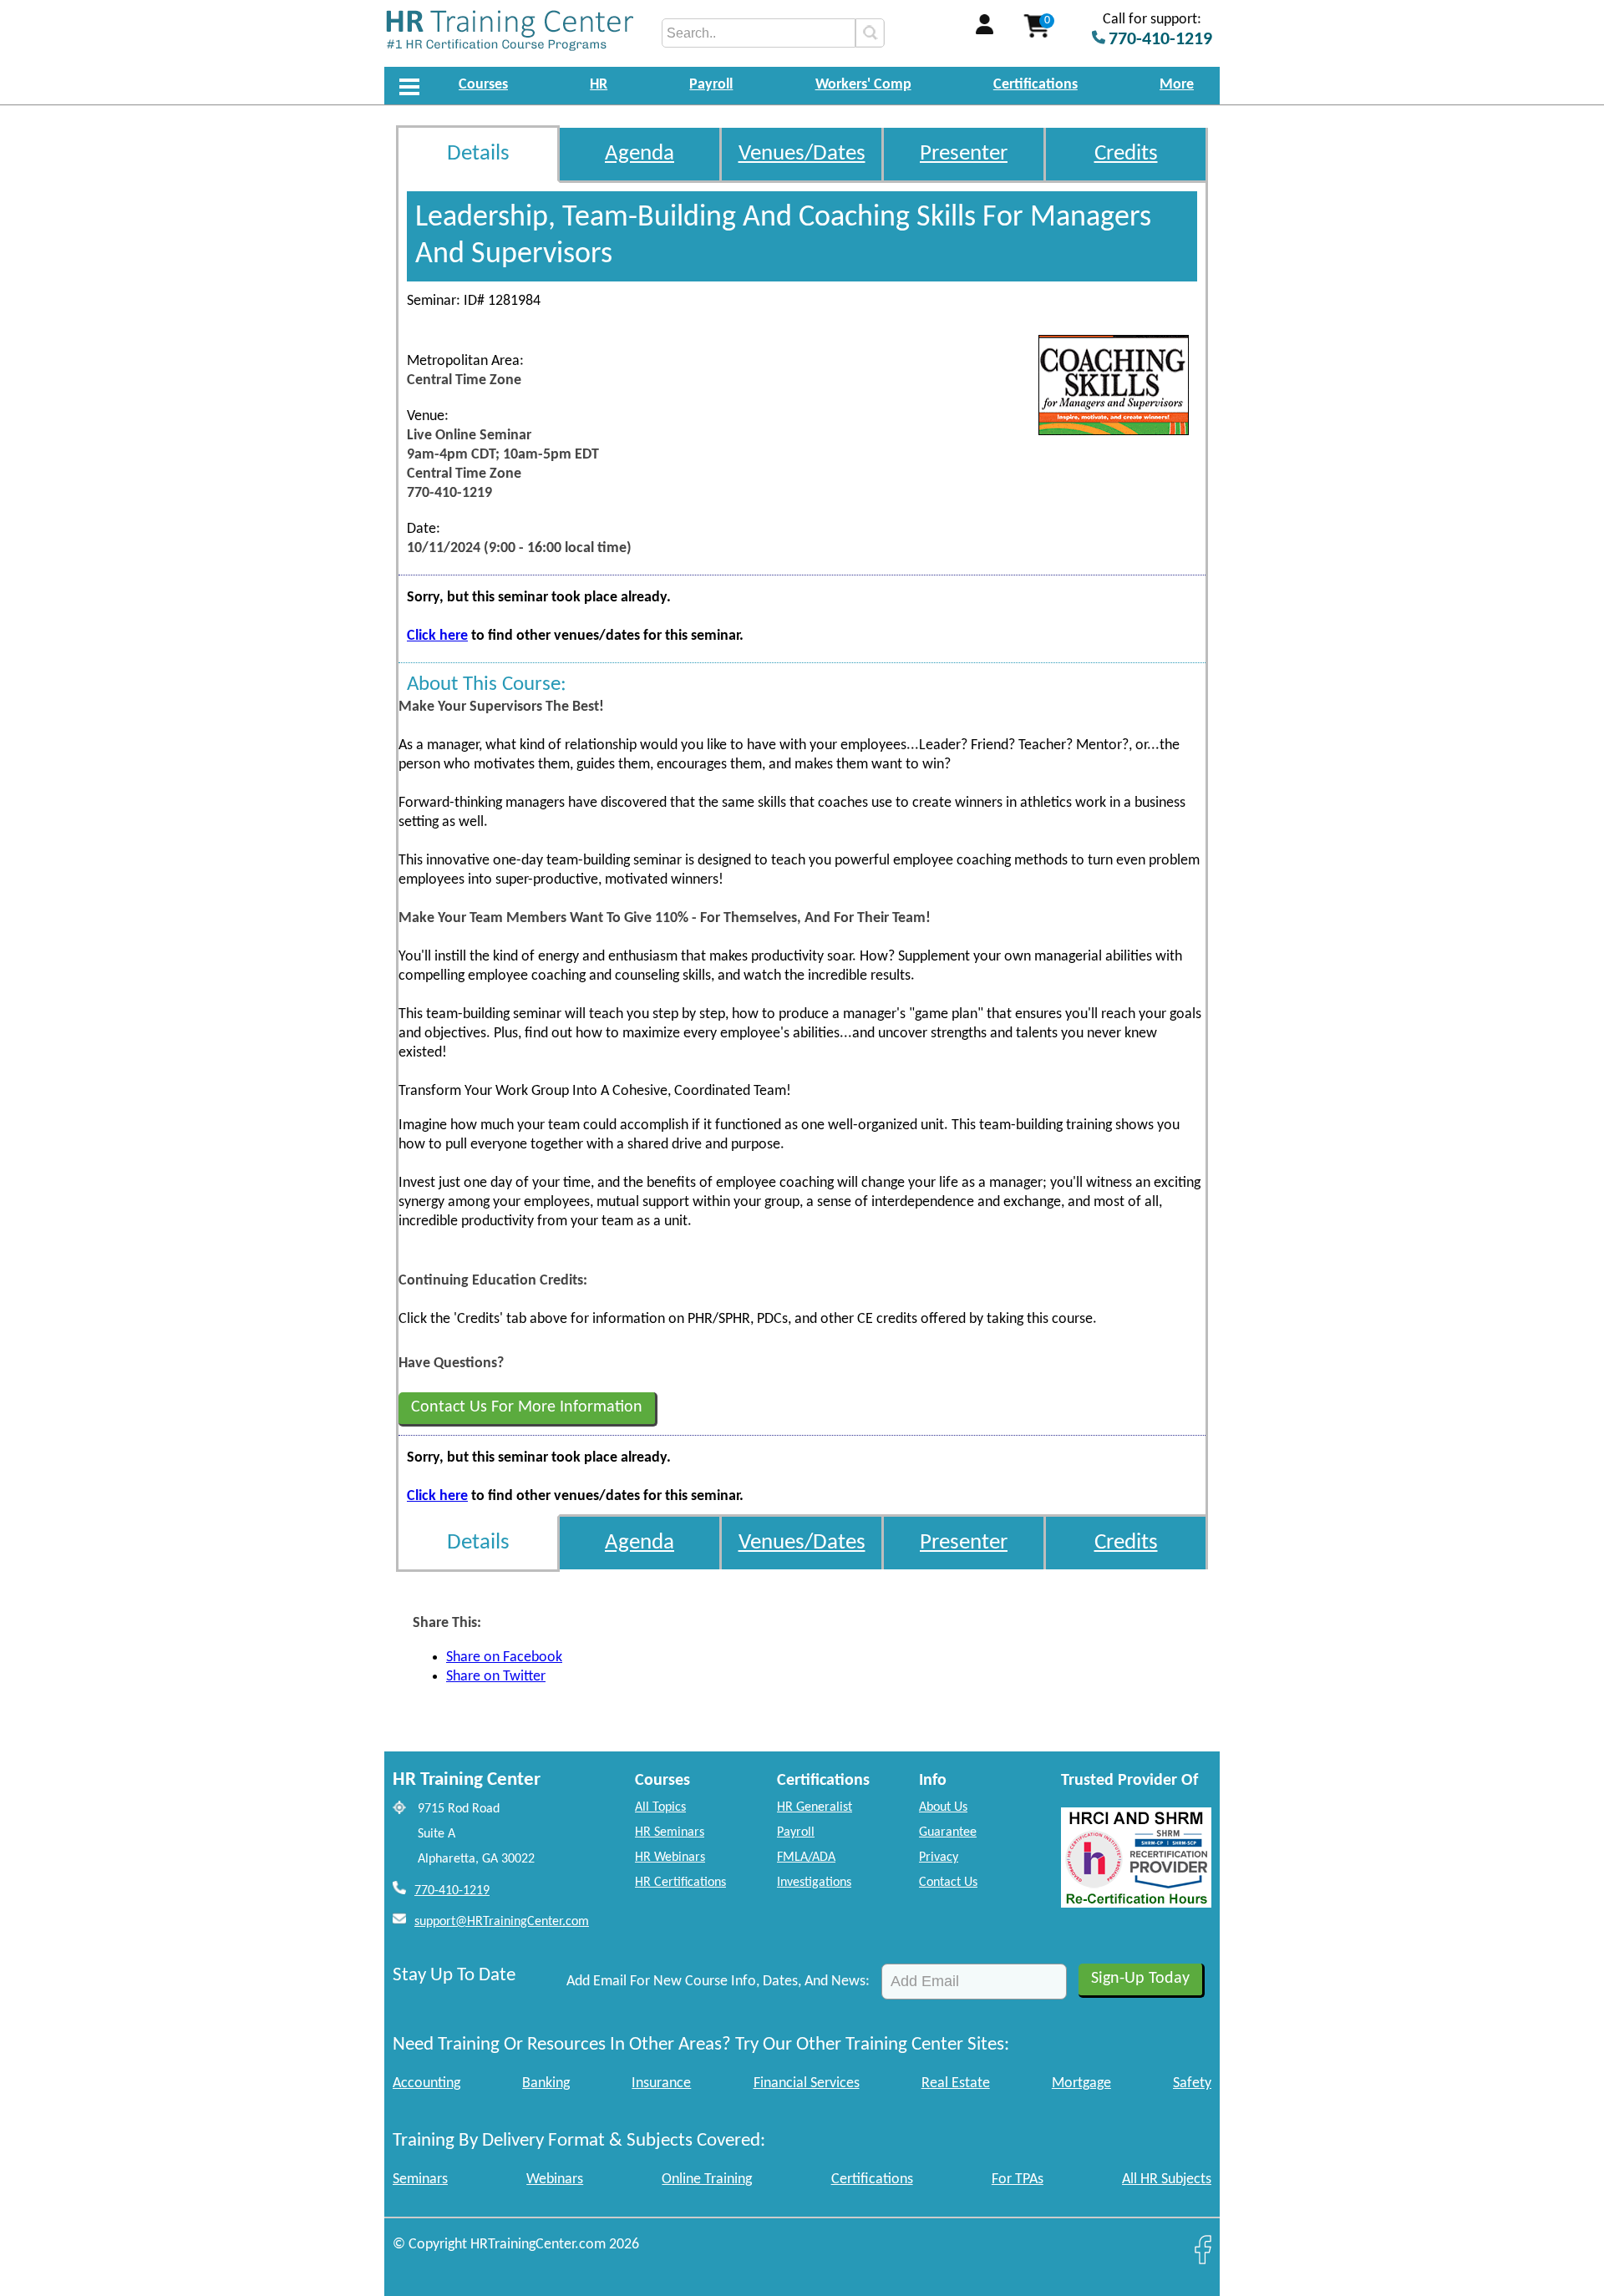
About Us (943, 1807)
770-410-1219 (452, 1891)
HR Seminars (670, 1832)
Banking (546, 2083)
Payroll (711, 85)
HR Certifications (680, 1883)
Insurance (661, 2083)
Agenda (640, 154)
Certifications (1035, 85)
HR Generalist (815, 1807)
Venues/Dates (802, 154)
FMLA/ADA (806, 1858)
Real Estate (956, 2083)
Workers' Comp (863, 85)
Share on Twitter (496, 1677)
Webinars (555, 2179)
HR (599, 85)
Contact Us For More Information (527, 1407)
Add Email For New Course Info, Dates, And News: (718, 1982)
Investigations (814, 1883)
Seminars (420, 2179)
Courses (483, 85)
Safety (1192, 2083)
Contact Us (948, 1883)
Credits (1126, 154)
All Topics (660, 1807)
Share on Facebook (504, 1657)
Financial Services (807, 2083)
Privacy (939, 1858)
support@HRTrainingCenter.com (502, 1922)
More (1177, 85)
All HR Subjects (1167, 2179)
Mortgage (1081, 2083)
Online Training (707, 2179)
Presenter (964, 154)
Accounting (426, 2083)
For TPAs (1018, 2179)
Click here (437, 636)
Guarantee (948, 1832)
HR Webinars (670, 1858)
